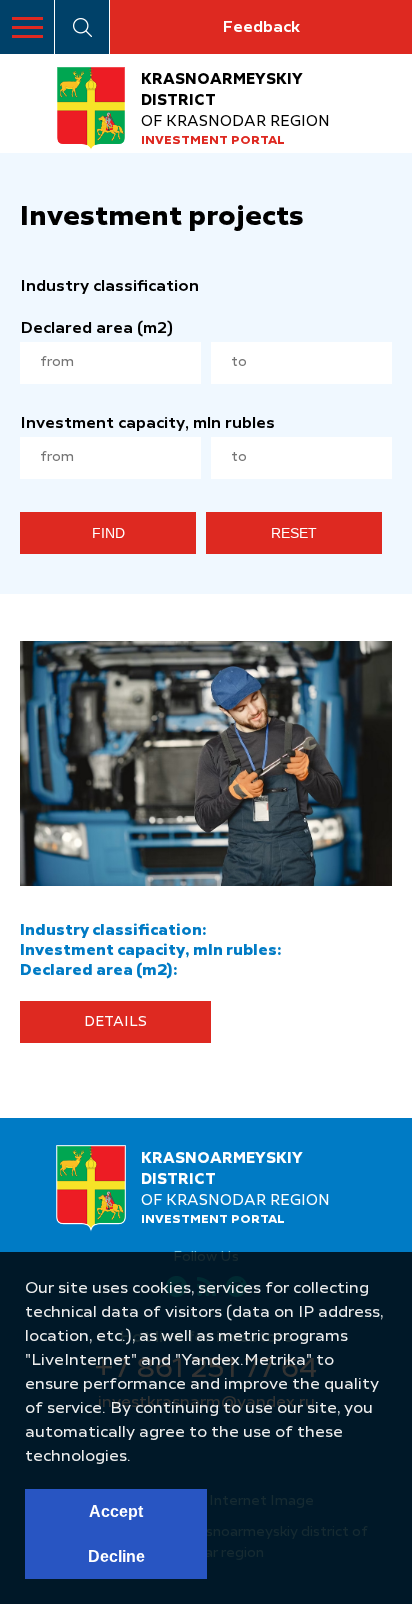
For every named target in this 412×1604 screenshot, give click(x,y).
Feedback (261, 28)
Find (108, 533)
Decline (116, 1556)
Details (115, 1022)
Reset (294, 533)
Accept (116, 1511)
